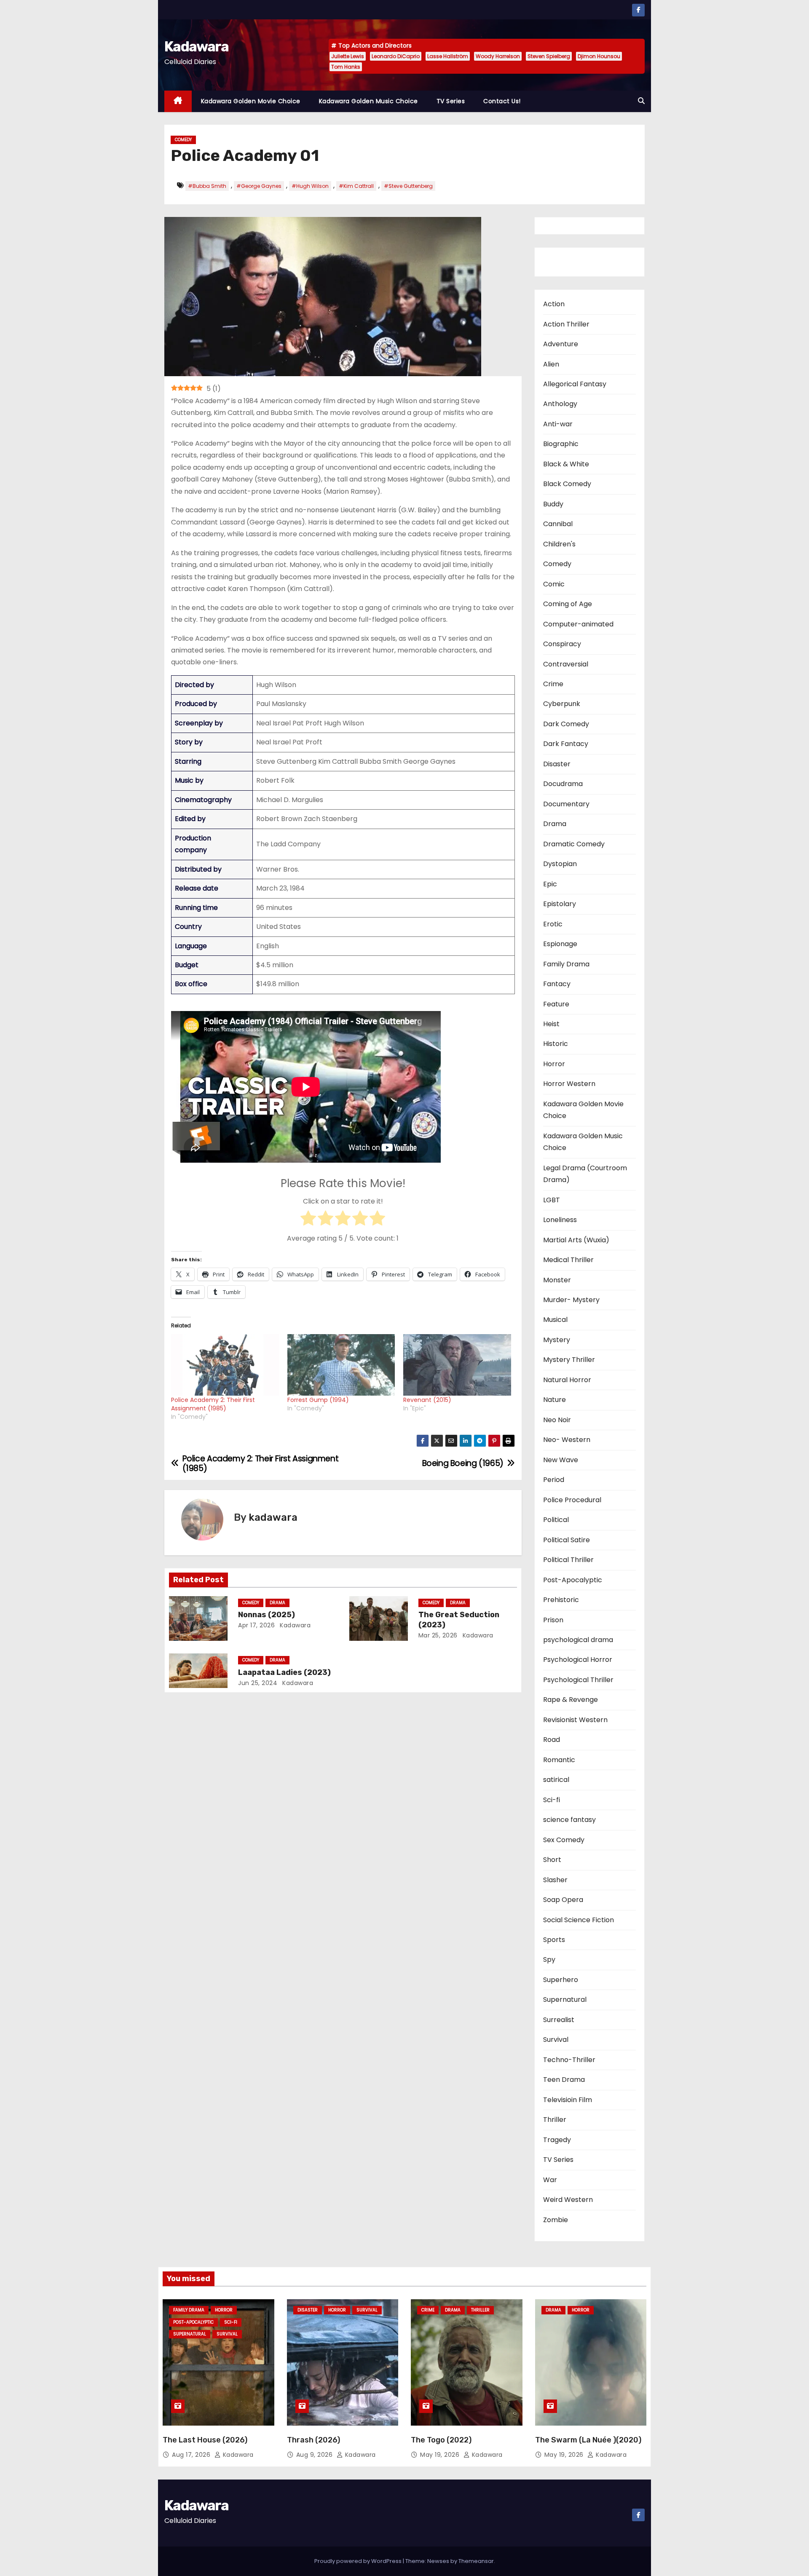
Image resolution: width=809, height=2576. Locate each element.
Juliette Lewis (348, 56)
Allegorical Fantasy (575, 384)
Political (556, 1520)
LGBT (552, 1200)
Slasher (555, 1880)
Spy (549, 1959)
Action (554, 304)
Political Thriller (568, 1560)
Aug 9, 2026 (315, 2455)
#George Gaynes (259, 186)
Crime (553, 684)
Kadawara (196, 47)
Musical (555, 1320)
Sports (554, 1940)
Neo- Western (567, 1440)
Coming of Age (568, 604)
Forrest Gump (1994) (318, 1400)
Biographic (561, 444)
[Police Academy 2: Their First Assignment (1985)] (225, 1365)
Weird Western (568, 2200)
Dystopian (560, 864)
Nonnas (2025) (267, 1615)
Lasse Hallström (448, 56)
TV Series (451, 101)
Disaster (557, 764)
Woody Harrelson (498, 56)
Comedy (183, 140)
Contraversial (566, 664)
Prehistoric (561, 1600)
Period (554, 1480)
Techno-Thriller (569, 2060)
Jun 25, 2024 (258, 1683)
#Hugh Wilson (310, 186)
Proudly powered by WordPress (359, 2561)
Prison (553, 1620)
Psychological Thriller (578, 1680)
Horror (554, 1064)
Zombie (556, 2220)
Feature (556, 1004)
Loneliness (560, 1220)
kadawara (273, 1517)
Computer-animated (578, 624)
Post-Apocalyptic (573, 1580)
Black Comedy (567, 484)
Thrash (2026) (313, 2440)
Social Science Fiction (579, 1920)
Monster (557, 1280)
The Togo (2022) (441, 2440)
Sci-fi (552, 1800)
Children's (559, 544)
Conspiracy (562, 644)
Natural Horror (567, 1380)
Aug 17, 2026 (192, 2455)
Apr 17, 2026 (256, 1625)
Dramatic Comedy (574, 844)
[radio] (308, 1220)
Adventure (561, 344)
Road (552, 1740)
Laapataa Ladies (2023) (284, 1672)
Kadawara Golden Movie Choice (251, 101)
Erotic (553, 924)
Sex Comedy (564, 1840)
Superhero (561, 1980)
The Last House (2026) (205, 2440)
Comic (554, 584)
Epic (550, 884)
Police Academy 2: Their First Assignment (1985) (213, 1404)
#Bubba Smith (207, 186)
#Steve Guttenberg (408, 186)
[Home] (178, 101)
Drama (277, 1603)
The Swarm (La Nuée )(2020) (588, 2440)
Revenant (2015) (427, 1400)
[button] (641, 101)
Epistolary (560, 904)
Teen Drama (564, 2080)
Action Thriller (566, 324)
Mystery (557, 1340)
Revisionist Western (575, 1720)
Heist (551, 1024)
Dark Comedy (566, 724)
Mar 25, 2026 (438, 1635)
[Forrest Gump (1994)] (341, 1365)
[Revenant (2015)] (457, 1365)
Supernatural (565, 2000)
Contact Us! (502, 101)
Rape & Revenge (571, 1700)
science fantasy (569, 1820)
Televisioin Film (568, 2100)
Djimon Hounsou (599, 56)
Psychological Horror (578, 1660)
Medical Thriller (568, 1260)
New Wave (561, 1460)
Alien (551, 364)
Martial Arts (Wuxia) (576, 1240)
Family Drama (566, 964)
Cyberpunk (562, 704)
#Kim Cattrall (356, 186)
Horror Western (569, 1084)
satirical (556, 1780)
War (550, 2180)
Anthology (560, 404)
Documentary (566, 804)
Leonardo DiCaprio (396, 56)
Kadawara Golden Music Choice (368, 101)
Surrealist (559, 2020)
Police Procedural (572, 1500)
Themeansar (476, 2561)
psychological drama (578, 1640)
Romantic (559, 1760)
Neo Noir (557, 1420)
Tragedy (557, 2140)
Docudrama (563, 784)
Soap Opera (563, 1900)
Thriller (555, 2120)
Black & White (566, 464)
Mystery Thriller (569, 1360)
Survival (556, 2040)
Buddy (553, 504)
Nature (555, 1400)
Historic (556, 1044)
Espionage (560, 944)
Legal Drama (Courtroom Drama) (585, 1174)
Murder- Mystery (571, 1300)
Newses (438, 2561)
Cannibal (558, 524)
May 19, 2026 (441, 2455)
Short (552, 1860)
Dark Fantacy (566, 744)
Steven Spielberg (549, 56)
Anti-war (558, 424)
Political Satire (567, 1540)
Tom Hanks (346, 67)
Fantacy (557, 984)
